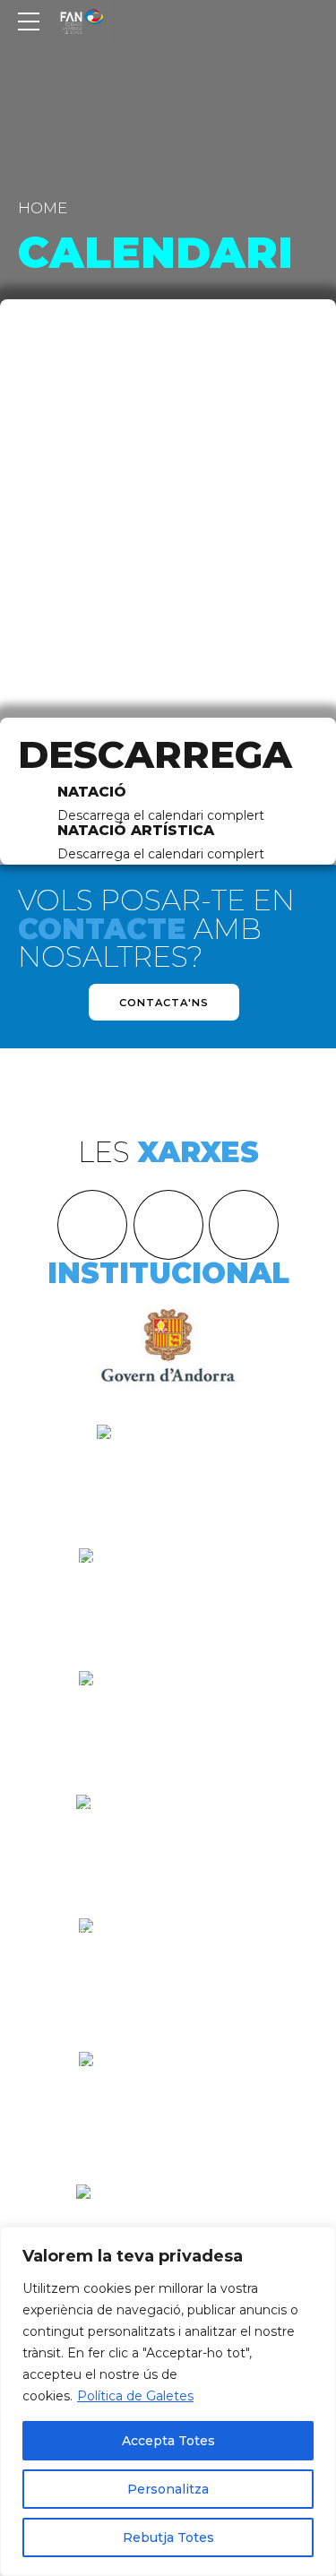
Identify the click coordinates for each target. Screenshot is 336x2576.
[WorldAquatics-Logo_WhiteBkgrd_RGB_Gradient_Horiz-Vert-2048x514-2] (168, 1571)
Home (43, 208)
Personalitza (168, 2489)
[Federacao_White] (168, 2102)
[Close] (317, 2242)
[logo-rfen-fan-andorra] (168, 1839)
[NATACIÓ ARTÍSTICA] (31, 844)
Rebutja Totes (168, 2537)
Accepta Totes (168, 2441)
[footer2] (168, 1469)
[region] (168, 2401)
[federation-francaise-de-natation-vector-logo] (168, 1968)
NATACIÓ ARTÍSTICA (136, 830)
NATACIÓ (92, 792)
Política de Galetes (135, 2396)
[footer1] (168, 1346)
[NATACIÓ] (31, 805)
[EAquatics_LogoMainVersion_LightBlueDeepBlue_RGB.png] (168, 1703)
